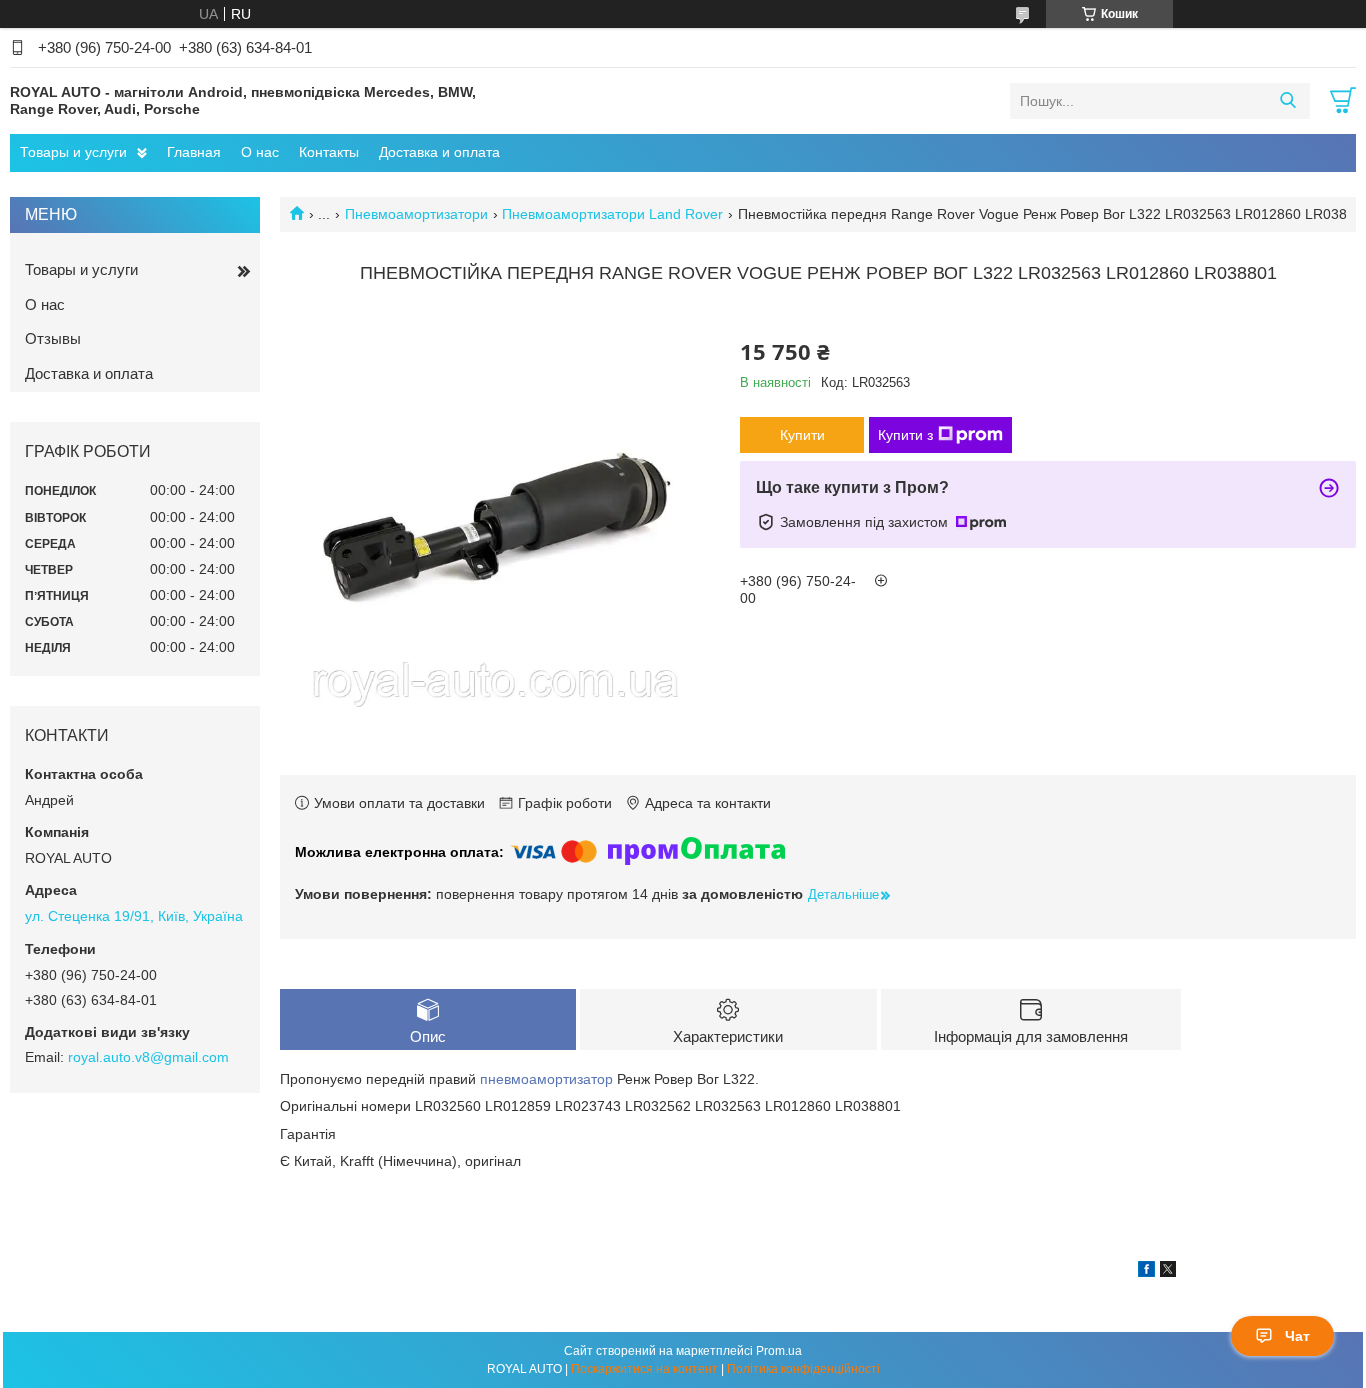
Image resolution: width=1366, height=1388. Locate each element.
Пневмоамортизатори (416, 214)
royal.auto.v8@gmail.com (148, 1057)
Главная (194, 152)
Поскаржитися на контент (644, 1369)
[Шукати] (1287, 101)
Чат (1297, 1336)
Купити (802, 435)
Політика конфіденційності (803, 1369)
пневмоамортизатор (546, 1079)
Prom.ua (779, 1351)
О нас (260, 152)
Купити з (905, 435)
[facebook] (1146, 1272)
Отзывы (53, 338)
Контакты (329, 152)
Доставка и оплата (439, 152)
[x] (1168, 1272)
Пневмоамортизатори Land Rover (612, 214)
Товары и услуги (73, 152)
